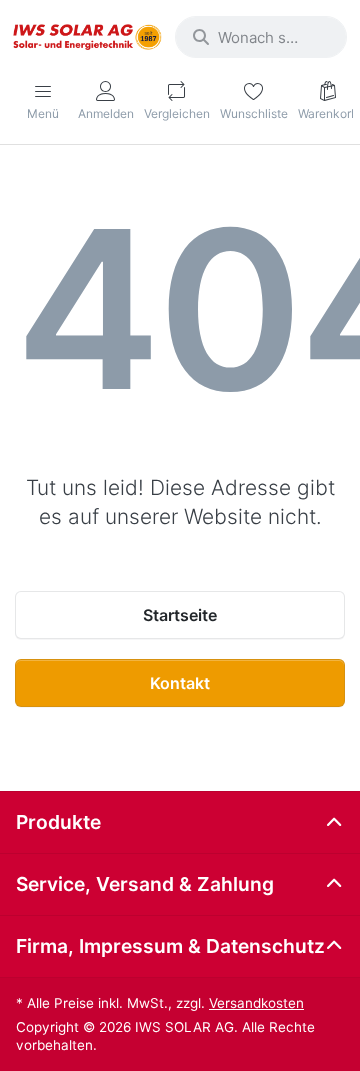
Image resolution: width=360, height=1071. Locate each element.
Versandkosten (256, 1003)
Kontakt (180, 683)
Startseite (180, 615)
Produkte (58, 822)
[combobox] (261, 37)
